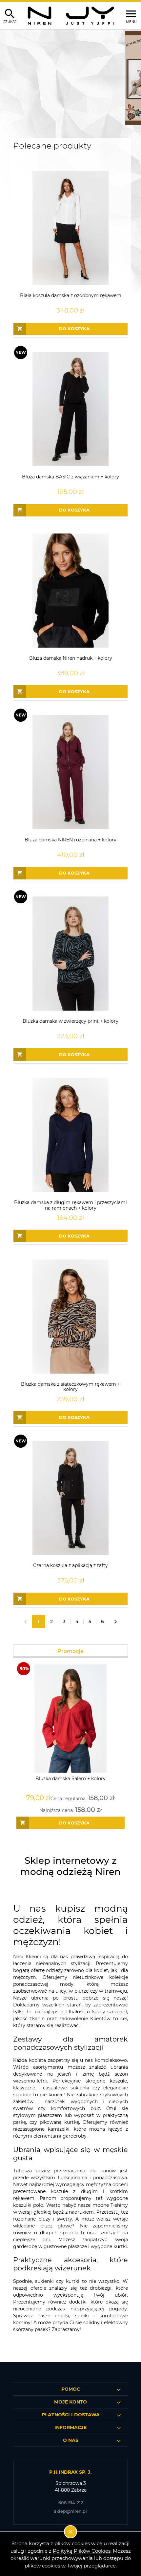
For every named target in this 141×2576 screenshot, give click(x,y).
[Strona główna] (71, 15)
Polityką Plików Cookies (82, 2551)
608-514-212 (71, 2503)
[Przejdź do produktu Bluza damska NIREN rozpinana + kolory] (70, 772)
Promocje (70, 1651)
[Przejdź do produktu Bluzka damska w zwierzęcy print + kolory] (70, 954)
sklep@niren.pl (70, 2511)
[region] (70, 78)
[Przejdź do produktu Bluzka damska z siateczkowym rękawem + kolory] (70, 1317)
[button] (8, 78)
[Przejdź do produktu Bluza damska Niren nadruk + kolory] (70, 591)
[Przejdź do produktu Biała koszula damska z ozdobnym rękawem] (70, 228)
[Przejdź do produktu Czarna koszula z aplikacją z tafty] (70, 1498)
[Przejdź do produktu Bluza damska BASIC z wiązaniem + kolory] (70, 409)
